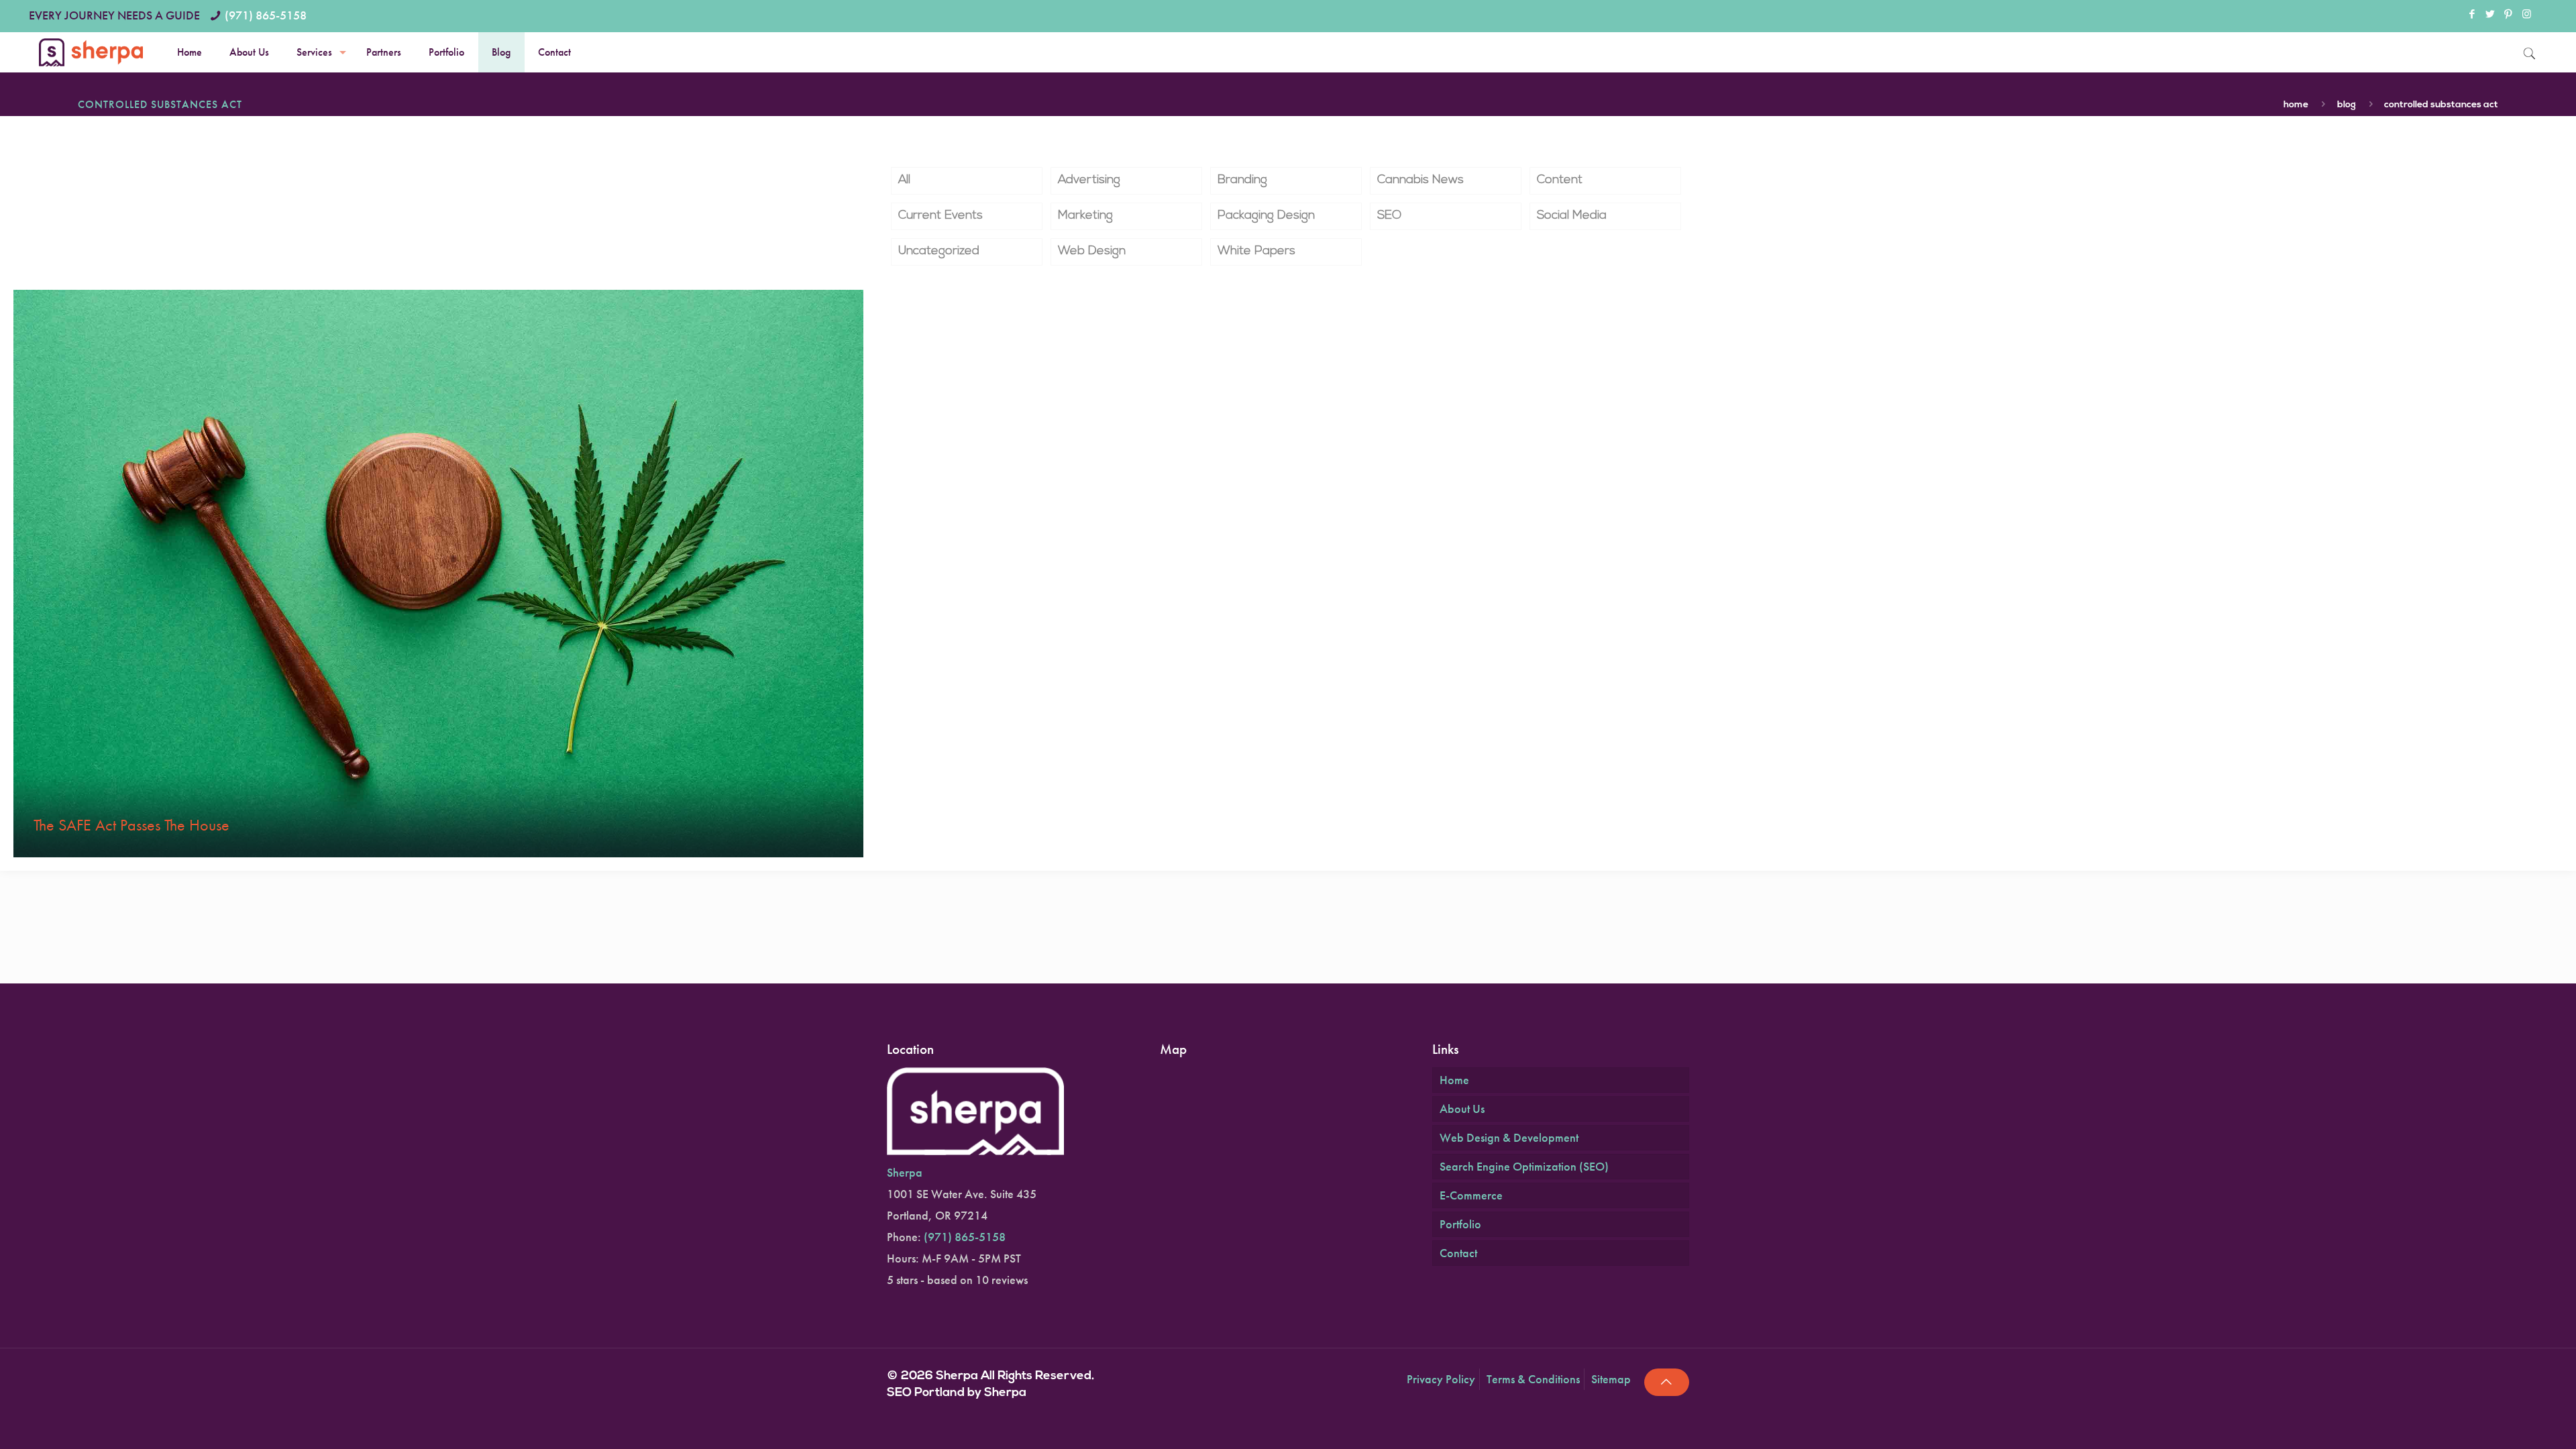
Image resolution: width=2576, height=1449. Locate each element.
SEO (1389, 216)
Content (1560, 180)
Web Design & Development (1509, 1137)
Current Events (941, 216)
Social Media (1572, 216)
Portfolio (1460, 1224)
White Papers (1256, 252)
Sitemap (1611, 1379)
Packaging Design (1266, 216)
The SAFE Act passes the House (131, 825)
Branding (1242, 180)
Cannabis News (1420, 180)
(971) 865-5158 (266, 15)
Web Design (1092, 252)
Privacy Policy (1441, 1379)
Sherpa (905, 1172)
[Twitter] (2490, 15)
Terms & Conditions (1533, 1379)
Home (2296, 105)
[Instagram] (2527, 15)
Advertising (1089, 180)
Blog (2347, 105)
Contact (1458, 1253)
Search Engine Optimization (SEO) (1524, 1166)
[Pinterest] (2509, 15)
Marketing (1085, 216)
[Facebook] (2472, 15)
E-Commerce (1471, 1195)
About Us (1462, 1109)
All (904, 180)
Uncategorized (939, 252)
